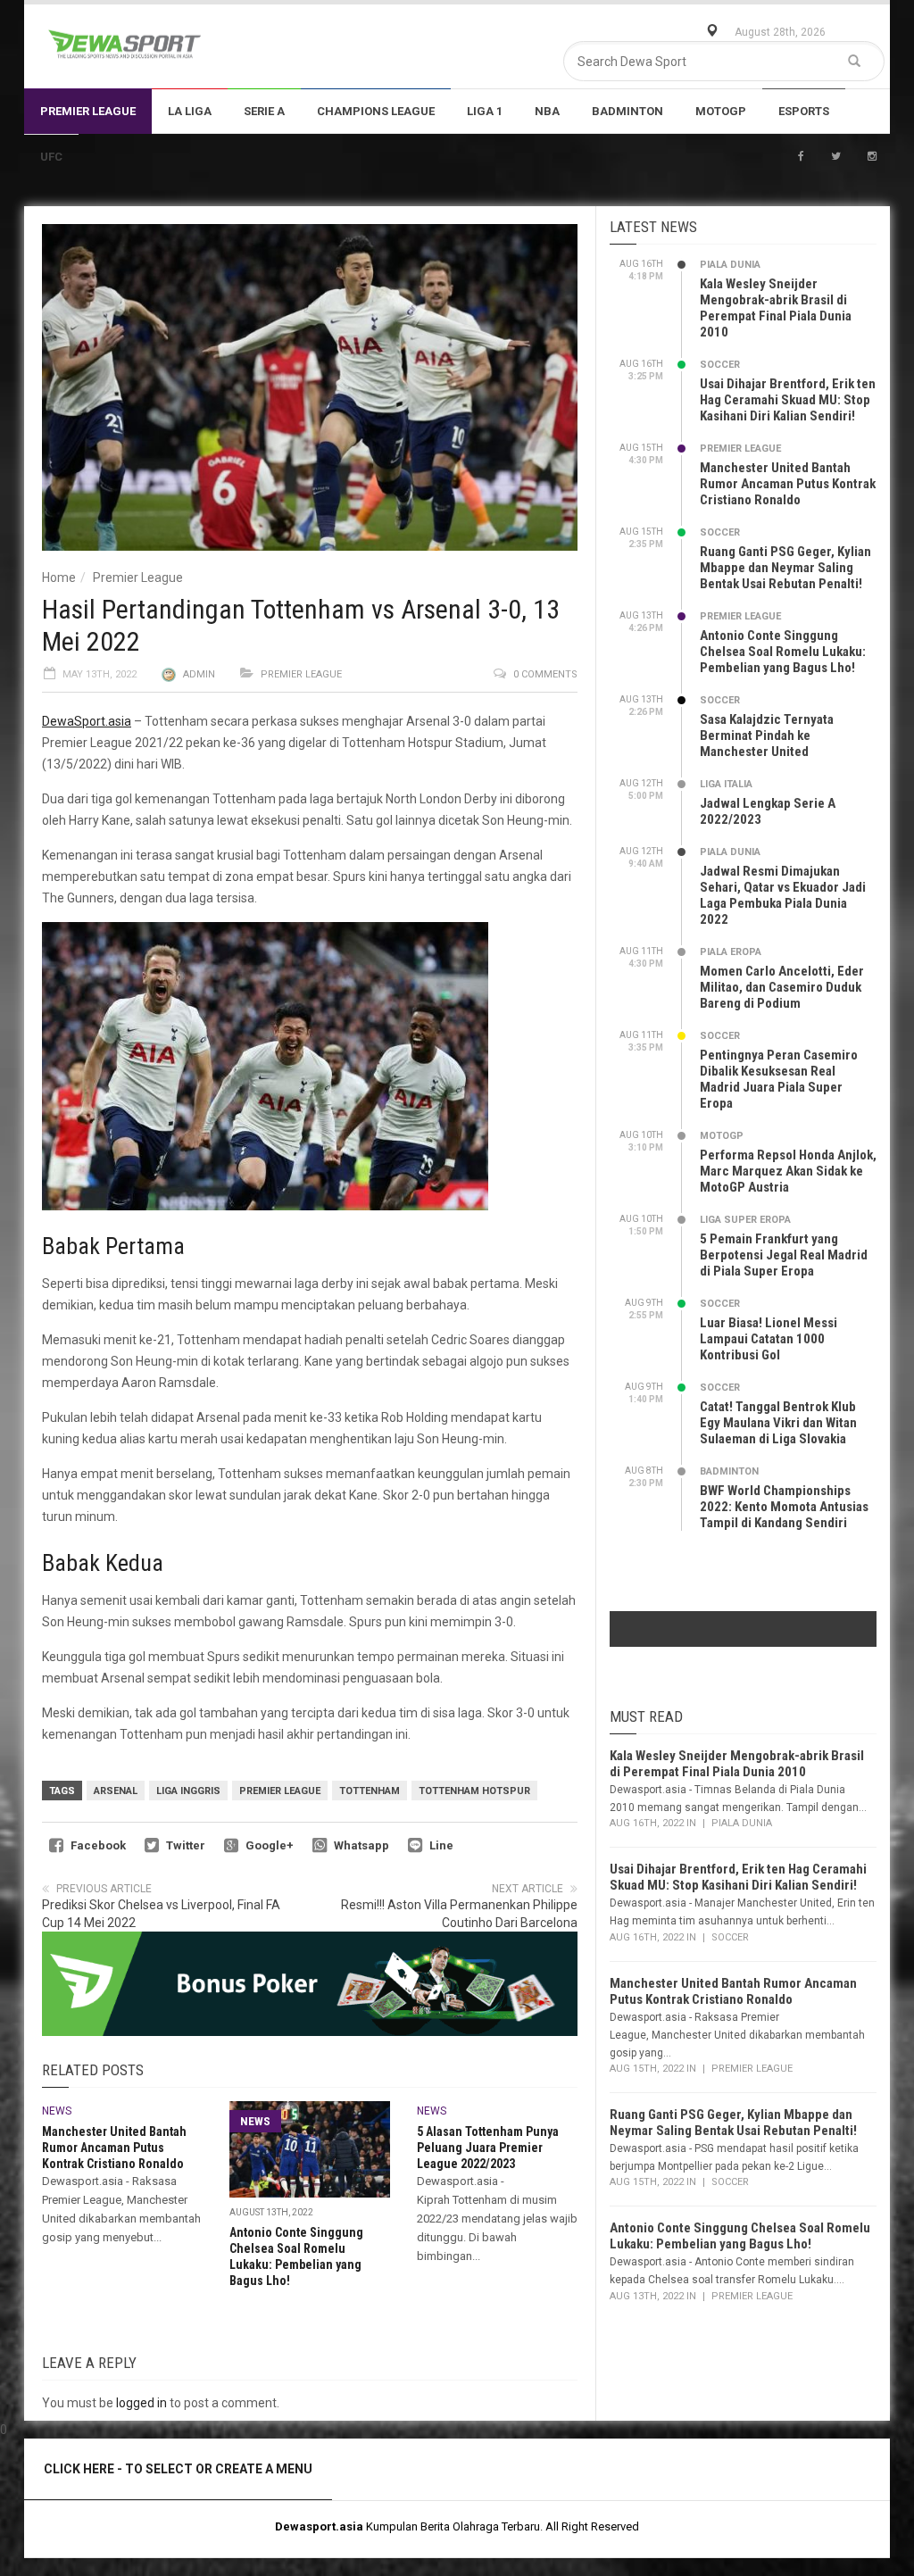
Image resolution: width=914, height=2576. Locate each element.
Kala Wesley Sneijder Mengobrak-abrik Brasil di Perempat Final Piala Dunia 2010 (776, 308)
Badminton (627, 111)
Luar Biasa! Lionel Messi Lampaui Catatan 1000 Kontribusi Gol (769, 1339)
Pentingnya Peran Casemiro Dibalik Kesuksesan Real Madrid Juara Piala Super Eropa (779, 1079)
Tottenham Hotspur (474, 1791)
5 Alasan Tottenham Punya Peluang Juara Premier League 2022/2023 (488, 2148)
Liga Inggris (188, 1791)
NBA (547, 111)
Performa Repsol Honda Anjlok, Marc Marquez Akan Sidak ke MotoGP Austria (788, 1171)
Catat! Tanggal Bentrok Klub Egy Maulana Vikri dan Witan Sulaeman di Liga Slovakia (778, 1423)
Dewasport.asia (319, 2526)
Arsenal (116, 1791)
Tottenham (370, 1791)
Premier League (88, 111)
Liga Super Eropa (745, 1220)
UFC (51, 157)
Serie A (264, 111)
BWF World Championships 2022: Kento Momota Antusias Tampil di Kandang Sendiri (784, 1507)
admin (199, 674)
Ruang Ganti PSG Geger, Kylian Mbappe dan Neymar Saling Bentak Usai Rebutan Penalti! (785, 568)
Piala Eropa (731, 952)
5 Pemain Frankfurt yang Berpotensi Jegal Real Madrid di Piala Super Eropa (784, 1255)
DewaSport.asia (87, 721)
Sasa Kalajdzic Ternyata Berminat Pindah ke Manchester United (767, 735)
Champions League (376, 111)
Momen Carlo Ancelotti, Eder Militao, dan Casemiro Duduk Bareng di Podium (782, 987)
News (57, 2111)
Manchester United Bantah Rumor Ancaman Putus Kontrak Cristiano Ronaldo (114, 2148)
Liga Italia (726, 784)
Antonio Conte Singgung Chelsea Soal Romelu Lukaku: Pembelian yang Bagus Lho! (783, 652)
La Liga (190, 111)
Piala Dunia (730, 265)
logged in (141, 2403)
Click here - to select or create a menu (178, 2469)
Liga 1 (485, 111)
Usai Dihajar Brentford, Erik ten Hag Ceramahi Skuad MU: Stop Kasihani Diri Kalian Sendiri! (788, 400)
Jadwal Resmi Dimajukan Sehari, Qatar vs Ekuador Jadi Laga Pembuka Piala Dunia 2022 (783, 895)
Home (59, 578)
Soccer (720, 365)
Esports (804, 111)
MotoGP (721, 111)
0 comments (545, 674)
